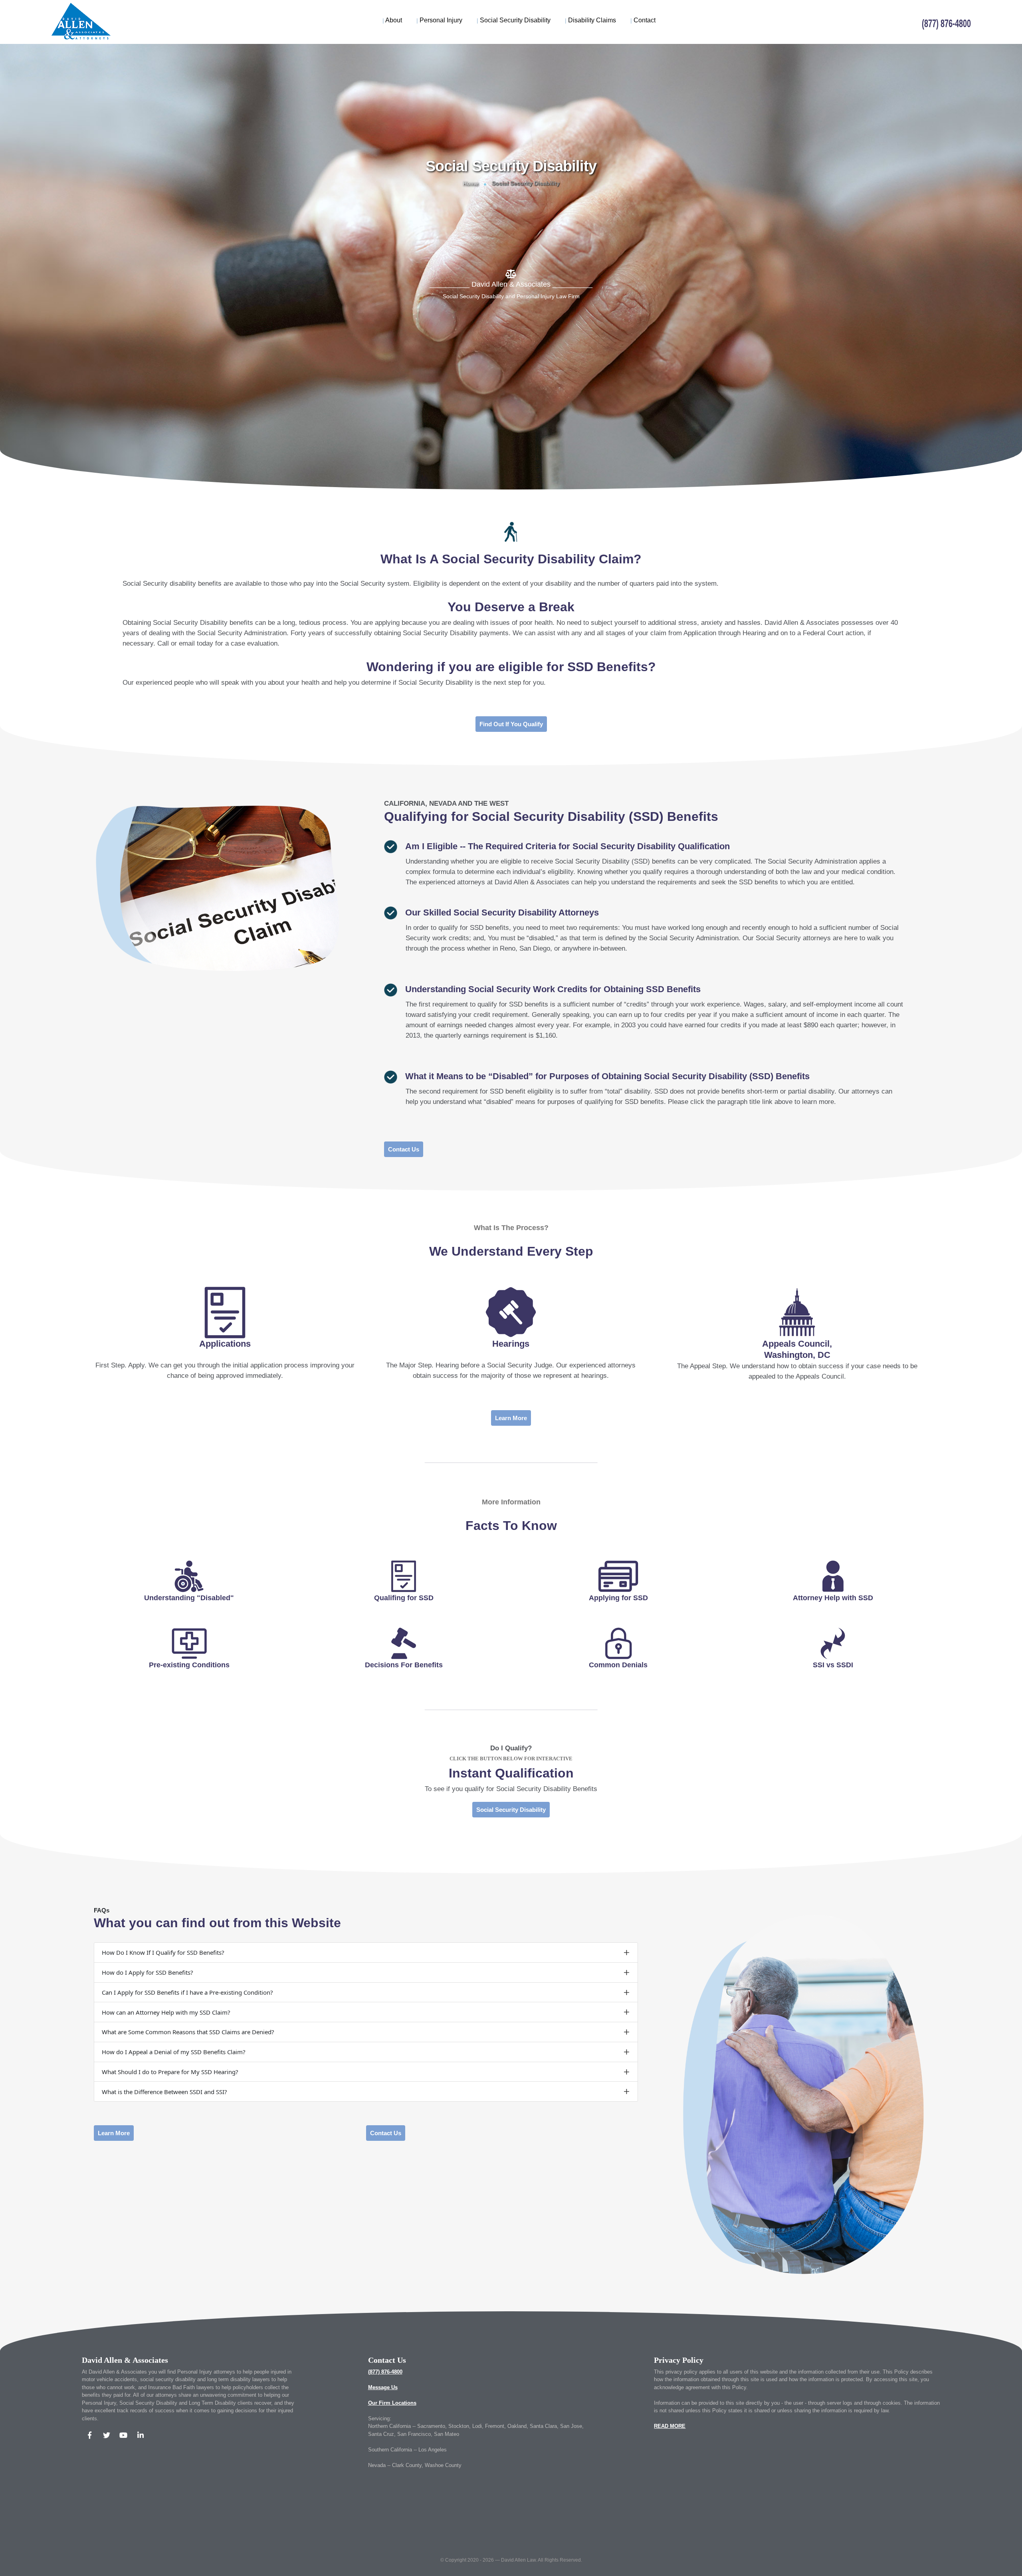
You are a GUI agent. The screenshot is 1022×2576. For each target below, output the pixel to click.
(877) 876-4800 (385, 2372)
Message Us (383, 2387)
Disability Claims (590, 20)
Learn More (511, 1418)
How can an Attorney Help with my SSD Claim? (166, 2012)
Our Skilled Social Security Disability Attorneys (502, 912)
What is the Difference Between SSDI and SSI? (164, 2092)
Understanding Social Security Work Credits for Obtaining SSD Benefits (553, 989)
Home (470, 183)
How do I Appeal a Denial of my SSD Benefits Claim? (174, 2052)
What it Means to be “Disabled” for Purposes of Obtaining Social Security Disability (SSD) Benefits (607, 1076)
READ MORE (670, 2426)
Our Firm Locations (392, 2403)
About (392, 20)
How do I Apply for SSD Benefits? (148, 1972)
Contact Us (404, 1149)
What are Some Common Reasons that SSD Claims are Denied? (188, 2032)
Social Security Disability (514, 20)
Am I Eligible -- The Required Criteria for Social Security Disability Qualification (567, 846)
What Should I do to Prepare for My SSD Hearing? (170, 2072)
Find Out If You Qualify (511, 724)
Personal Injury (439, 20)
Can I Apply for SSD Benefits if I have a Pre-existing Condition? (187, 1992)
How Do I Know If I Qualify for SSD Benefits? (163, 1952)
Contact (643, 20)
